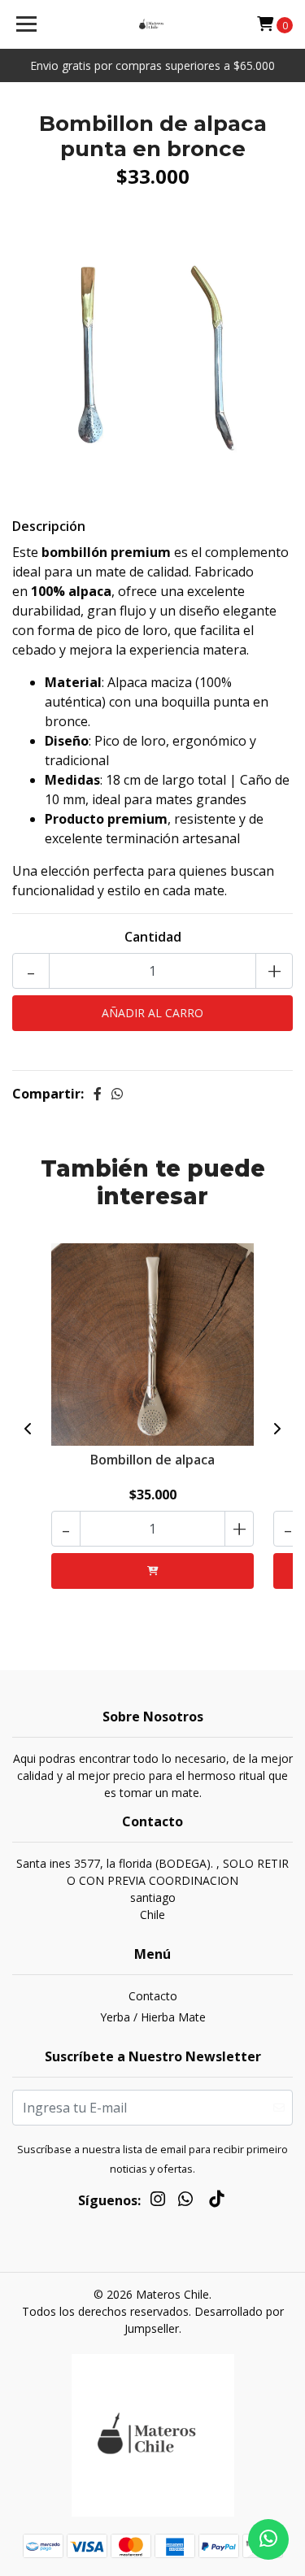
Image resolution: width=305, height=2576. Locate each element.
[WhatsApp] (185, 2202)
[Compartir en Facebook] (98, 1094)
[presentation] (28, 1429)
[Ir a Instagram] (158, 2202)
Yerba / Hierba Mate (153, 2017)
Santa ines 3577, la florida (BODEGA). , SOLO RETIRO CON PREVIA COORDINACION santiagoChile (152, 1889)
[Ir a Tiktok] (216, 2202)
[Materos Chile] (153, 24)
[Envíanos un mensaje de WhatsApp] (268, 2539)
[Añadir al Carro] (152, 1571)
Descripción (49, 526)
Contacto (153, 1996)
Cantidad (153, 937)
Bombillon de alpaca (152, 1460)
